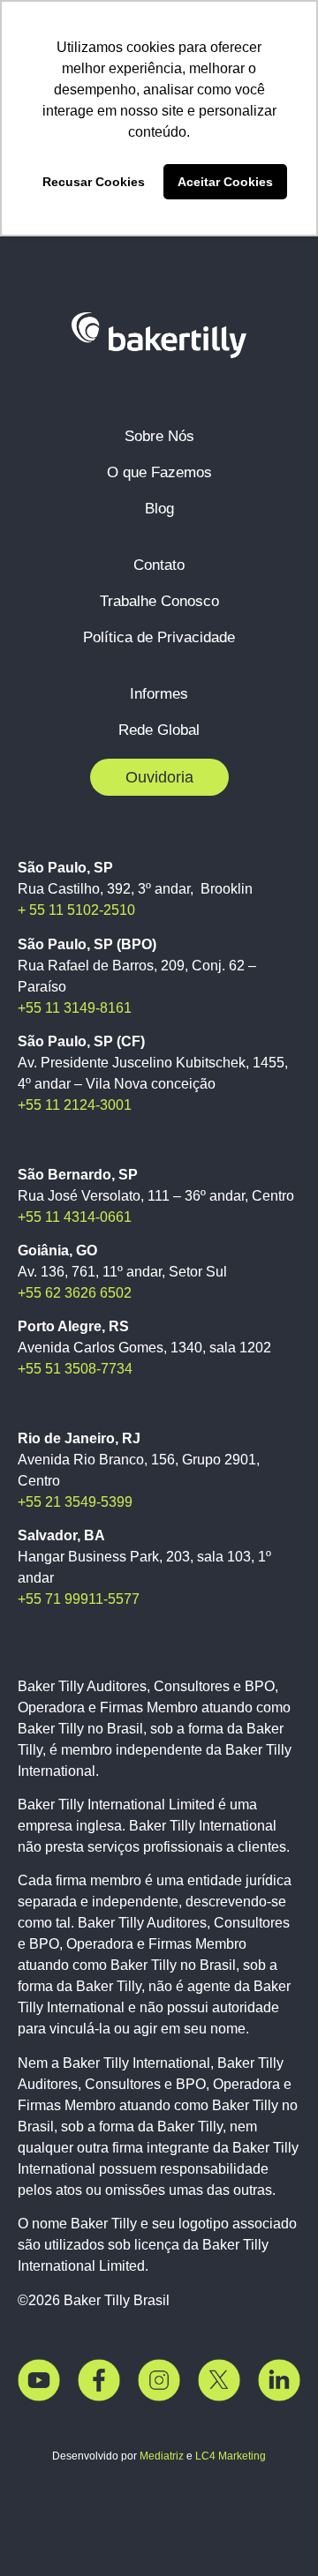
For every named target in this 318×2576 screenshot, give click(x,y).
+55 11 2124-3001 (75, 1105)
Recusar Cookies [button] (94, 182)
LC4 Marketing (231, 2456)
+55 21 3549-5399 (75, 1502)
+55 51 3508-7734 (75, 1369)
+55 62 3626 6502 (75, 1293)
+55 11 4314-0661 (75, 1217)
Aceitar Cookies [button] (225, 182)
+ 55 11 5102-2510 (76, 910)
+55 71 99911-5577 (79, 1599)
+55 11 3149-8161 (75, 1008)
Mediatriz (162, 2456)
